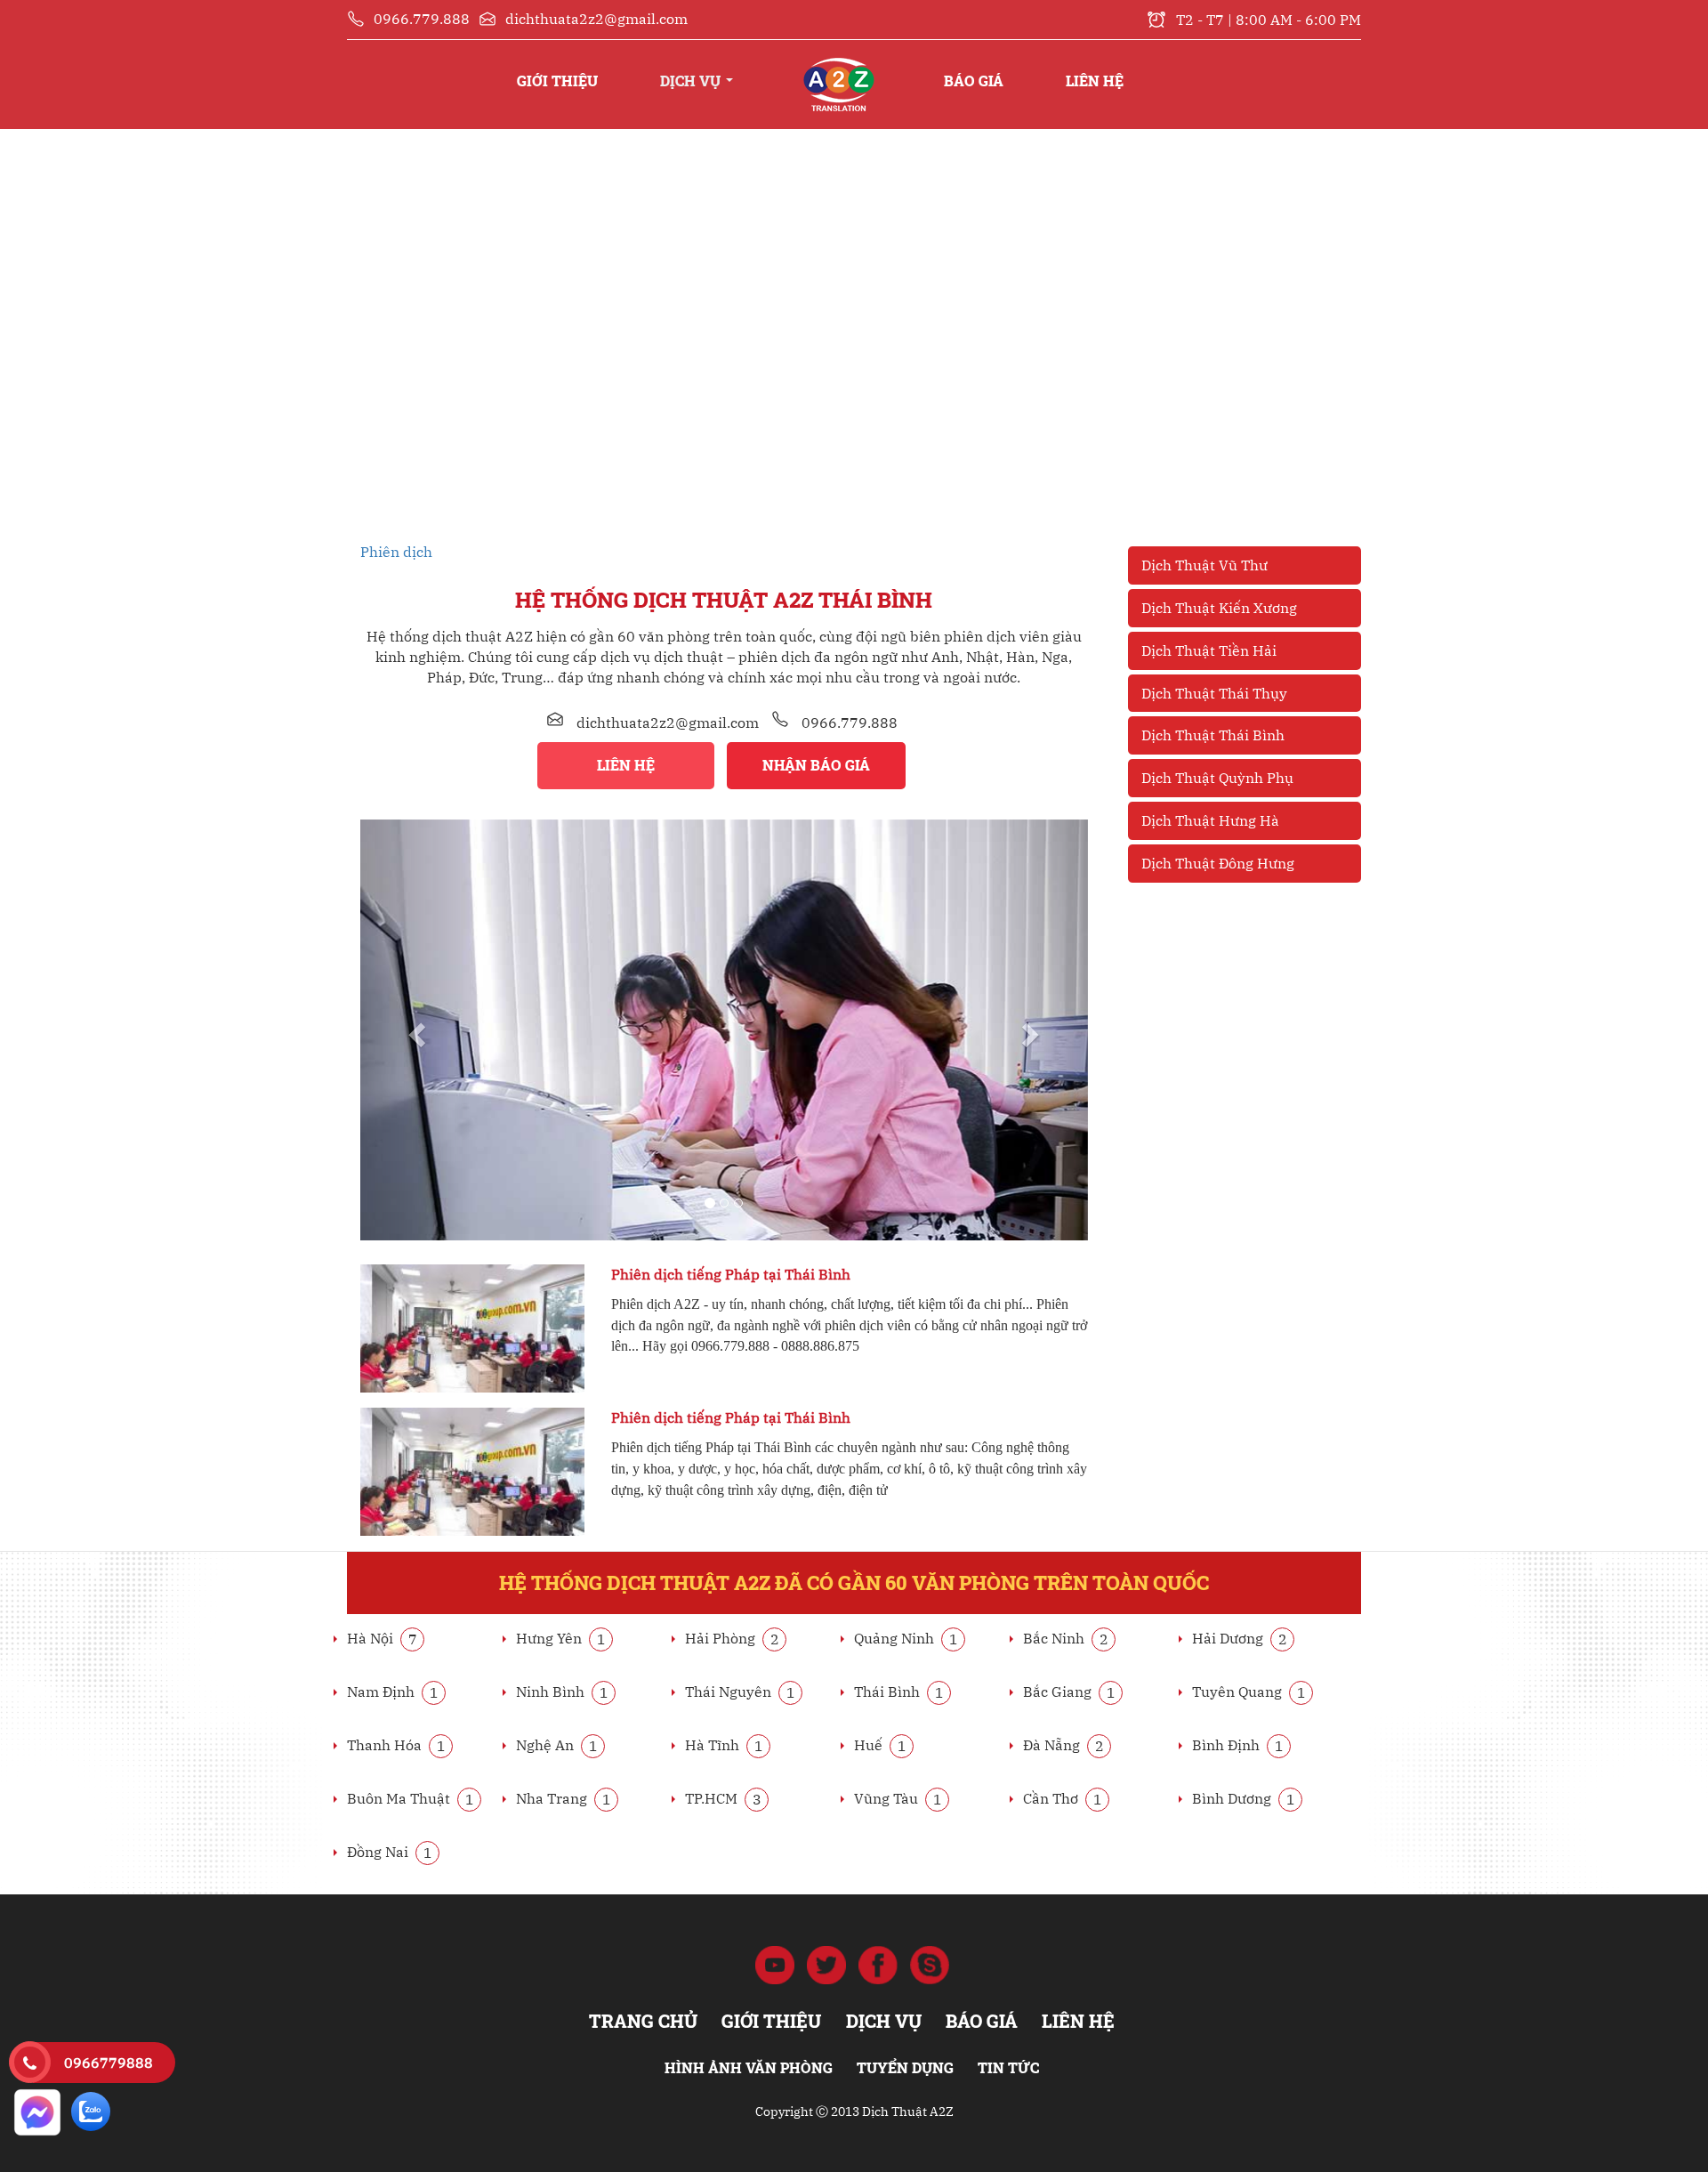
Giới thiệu (557, 81)
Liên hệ (1095, 81)
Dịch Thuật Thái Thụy (1214, 693)
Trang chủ (838, 63)
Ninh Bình (562, 1692)
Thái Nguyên (740, 1692)
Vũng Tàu (898, 1798)
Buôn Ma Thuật (411, 1798)
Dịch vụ (692, 81)
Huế (880, 1745)
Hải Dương (1240, 1638)
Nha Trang (564, 1798)
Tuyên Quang (1249, 1692)
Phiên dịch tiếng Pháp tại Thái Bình (731, 1274)
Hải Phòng (732, 1638)
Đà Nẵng (1063, 1745)
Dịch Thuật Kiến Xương (1219, 608)
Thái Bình (899, 1692)
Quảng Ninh (906, 1638)
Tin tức (1008, 2067)
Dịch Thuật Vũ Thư (1204, 565)
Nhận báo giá (816, 765)
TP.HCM (723, 1798)
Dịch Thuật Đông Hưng (1218, 863)
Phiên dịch (396, 552)
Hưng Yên (561, 1638)
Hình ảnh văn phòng (749, 2067)
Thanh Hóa (396, 1745)
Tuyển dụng (905, 2067)
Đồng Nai (390, 1852)
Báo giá (974, 81)
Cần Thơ (1063, 1798)
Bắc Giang (1069, 1692)
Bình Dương (1244, 1798)
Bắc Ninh (1066, 1638)
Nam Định (393, 1692)
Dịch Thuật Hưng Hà (1210, 820)
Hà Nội (382, 1638)
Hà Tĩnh (724, 1745)
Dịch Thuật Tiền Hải (1209, 650)
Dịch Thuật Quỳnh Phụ (1217, 778)
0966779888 (109, 2063)
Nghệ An (557, 1745)
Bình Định (1238, 1745)
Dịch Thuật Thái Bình (1213, 735)
